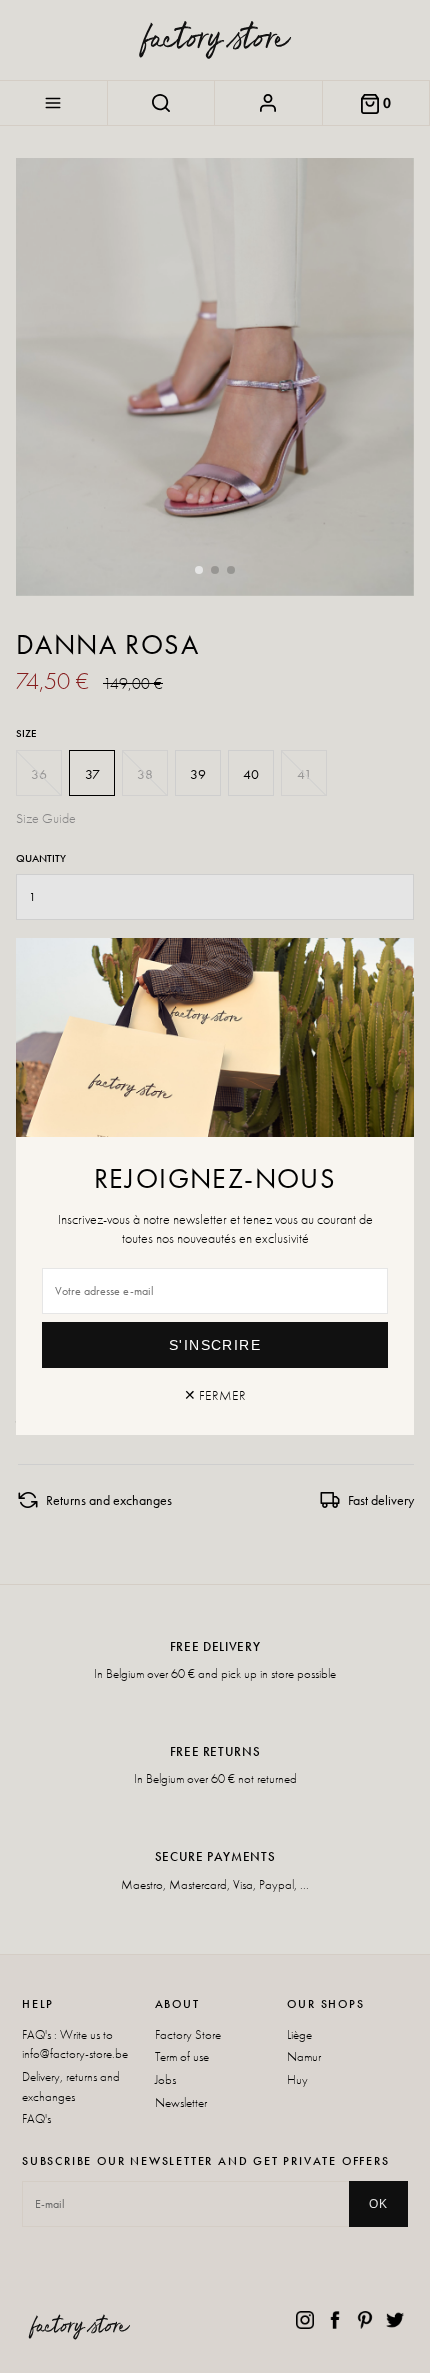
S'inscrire (215, 1345)
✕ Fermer (215, 1395)
